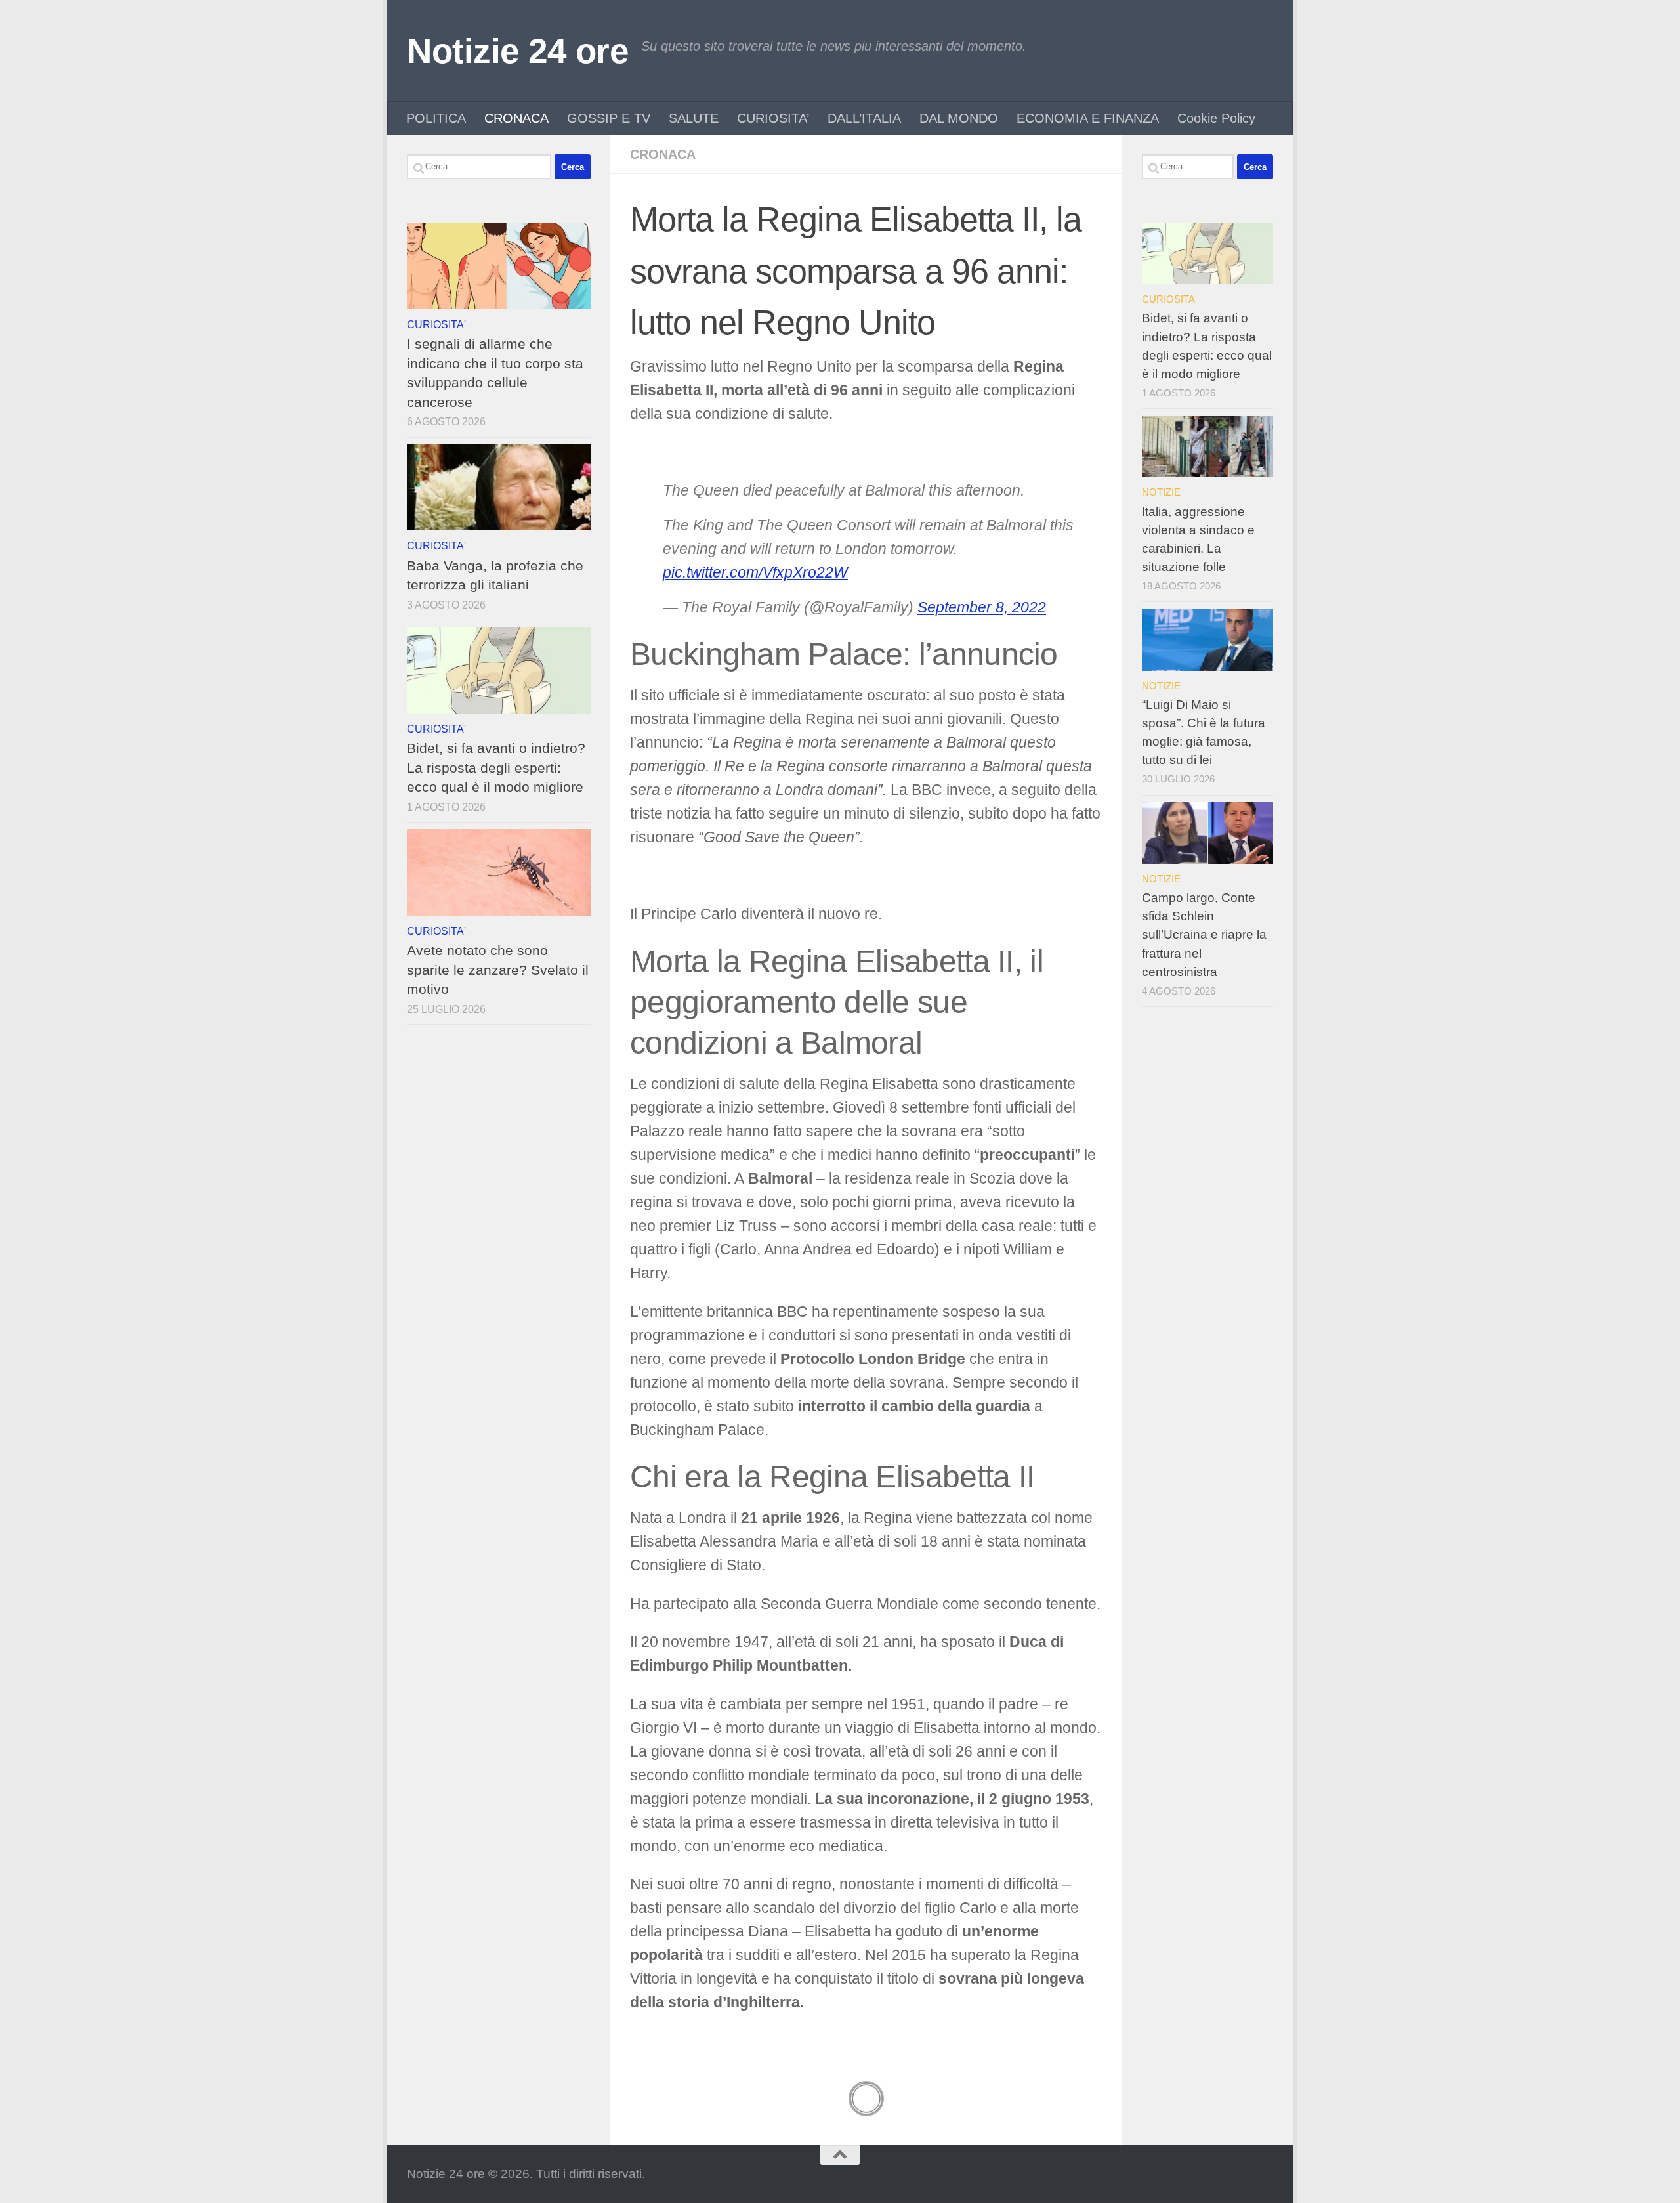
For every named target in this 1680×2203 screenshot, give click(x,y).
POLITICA (436, 118)
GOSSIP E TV (609, 118)
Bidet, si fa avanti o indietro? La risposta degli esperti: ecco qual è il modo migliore (496, 767)
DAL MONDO (959, 118)
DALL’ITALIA (864, 118)
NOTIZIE (1161, 492)
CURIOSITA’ (773, 118)
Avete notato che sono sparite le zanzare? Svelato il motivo (498, 970)
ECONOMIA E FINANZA (1088, 118)
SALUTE (694, 118)
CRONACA (516, 118)
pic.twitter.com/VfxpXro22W (755, 573)
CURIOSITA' (436, 324)
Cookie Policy (1216, 118)
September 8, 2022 (982, 608)
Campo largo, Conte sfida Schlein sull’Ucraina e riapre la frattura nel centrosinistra (1204, 935)
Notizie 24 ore (517, 51)
